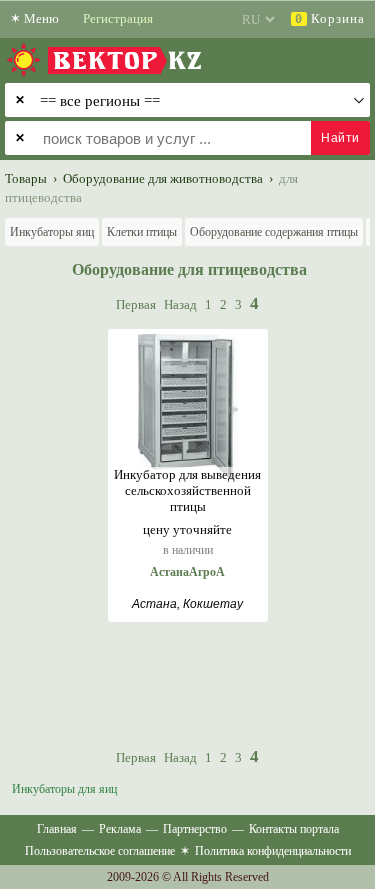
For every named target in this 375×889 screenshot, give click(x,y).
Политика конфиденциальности (273, 851)
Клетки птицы (142, 232)
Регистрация (118, 18)
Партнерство (195, 829)
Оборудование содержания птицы (274, 232)
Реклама (120, 829)
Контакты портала (294, 829)
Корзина (330, 18)
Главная (57, 829)
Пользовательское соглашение (100, 851)
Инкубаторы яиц (52, 232)
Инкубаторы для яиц (64, 789)
